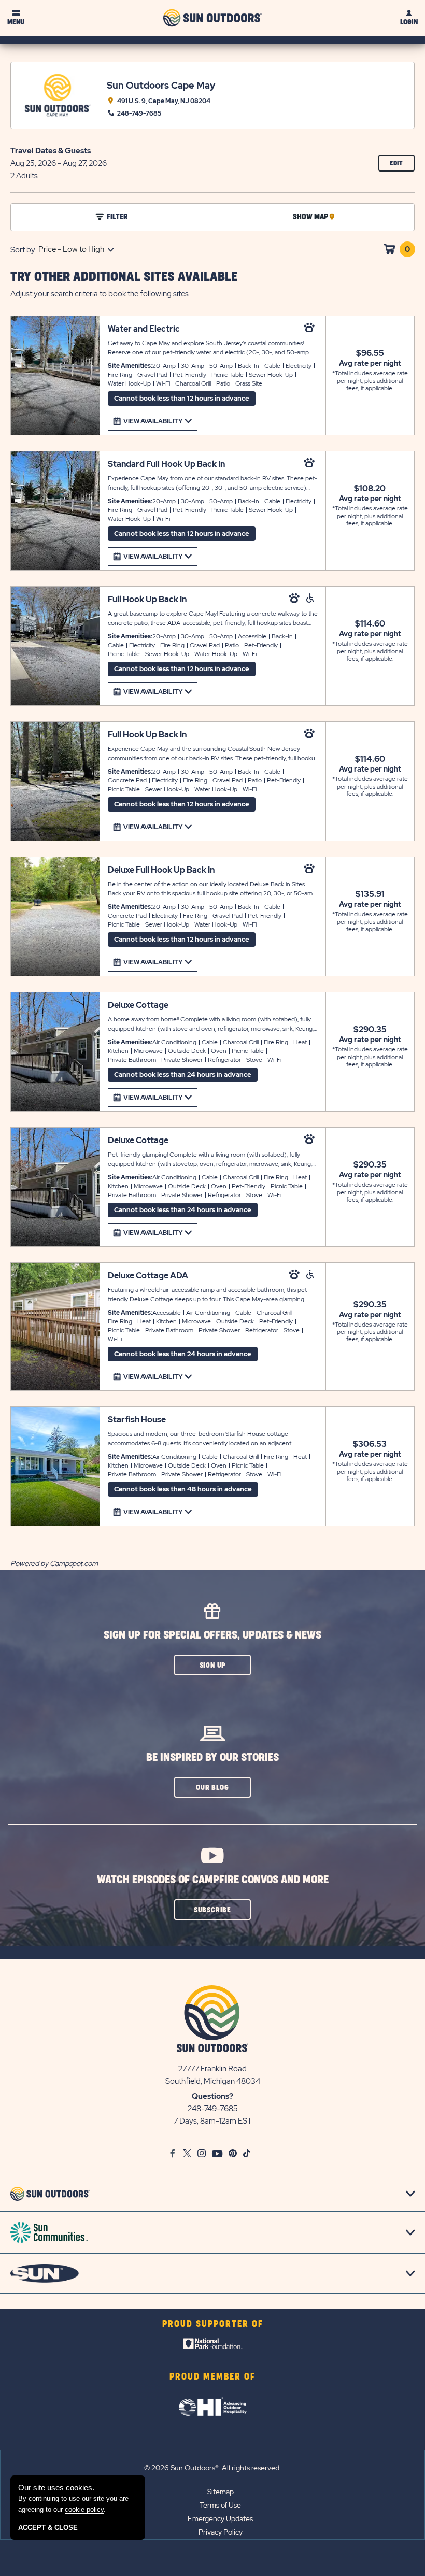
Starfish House (137, 1420)
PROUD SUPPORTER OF (213, 2324)
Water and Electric (144, 329)
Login (409, 22)
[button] (212, 1665)
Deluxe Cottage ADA (148, 1276)
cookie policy (84, 2509)
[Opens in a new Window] (213, 2346)
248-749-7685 (213, 2109)
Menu (16, 22)
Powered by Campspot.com (54, 1563)
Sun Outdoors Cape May (161, 85)
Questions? (212, 2096)
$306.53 (370, 1444)
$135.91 (370, 894)
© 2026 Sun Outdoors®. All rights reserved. (212, 2468)
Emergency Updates (220, 2518)
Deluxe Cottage (138, 1005)
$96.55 (370, 353)
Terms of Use (220, 2505)
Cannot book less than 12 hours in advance (182, 398)
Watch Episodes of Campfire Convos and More (213, 1880)
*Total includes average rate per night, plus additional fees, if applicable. (370, 381)
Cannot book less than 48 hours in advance (183, 1489)
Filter (117, 217)
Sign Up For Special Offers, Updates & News (212, 1635)
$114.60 (370, 624)
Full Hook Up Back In (147, 599)
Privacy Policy (221, 2532)
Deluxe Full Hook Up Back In (161, 870)
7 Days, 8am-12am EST (213, 2121)
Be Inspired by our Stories (212, 1757)
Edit (402, 166)
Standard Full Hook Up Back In (166, 464)
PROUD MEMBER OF (212, 2377)
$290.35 (370, 1030)
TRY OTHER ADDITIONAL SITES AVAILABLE (124, 277)
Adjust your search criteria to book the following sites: (100, 294)
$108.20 (370, 489)
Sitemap (221, 2492)
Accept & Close (48, 2528)
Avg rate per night (370, 363)
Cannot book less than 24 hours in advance (183, 1074)
